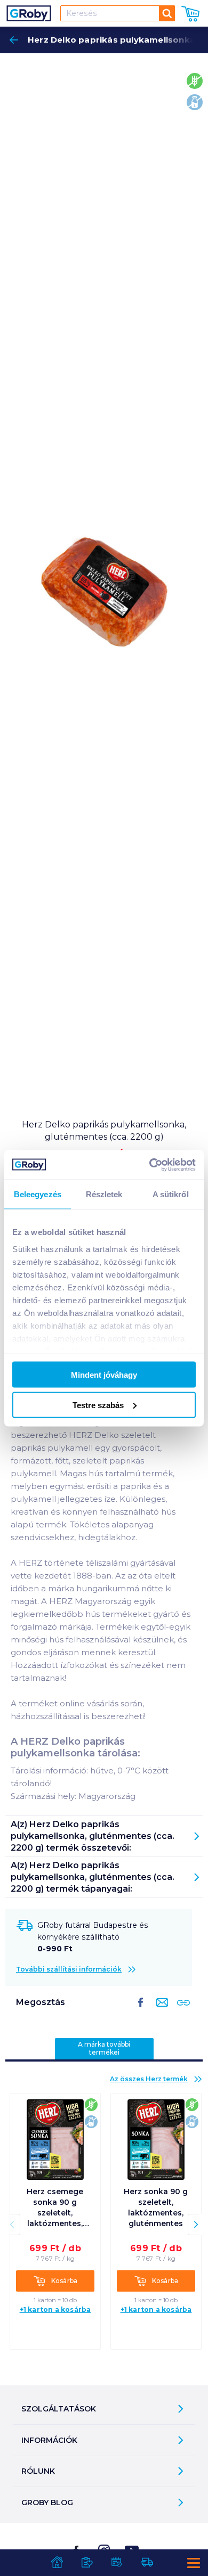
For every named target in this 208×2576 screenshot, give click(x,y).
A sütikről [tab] (171, 1194)
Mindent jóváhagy (104, 1375)
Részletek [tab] (104, 1194)
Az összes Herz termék (149, 2079)
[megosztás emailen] (160, 2011)
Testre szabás (98, 1405)
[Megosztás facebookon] (141, 2011)
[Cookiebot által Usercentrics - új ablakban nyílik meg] (150, 1165)
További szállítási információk (69, 1969)
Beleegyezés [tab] (38, 1194)
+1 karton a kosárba (55, 2309)
